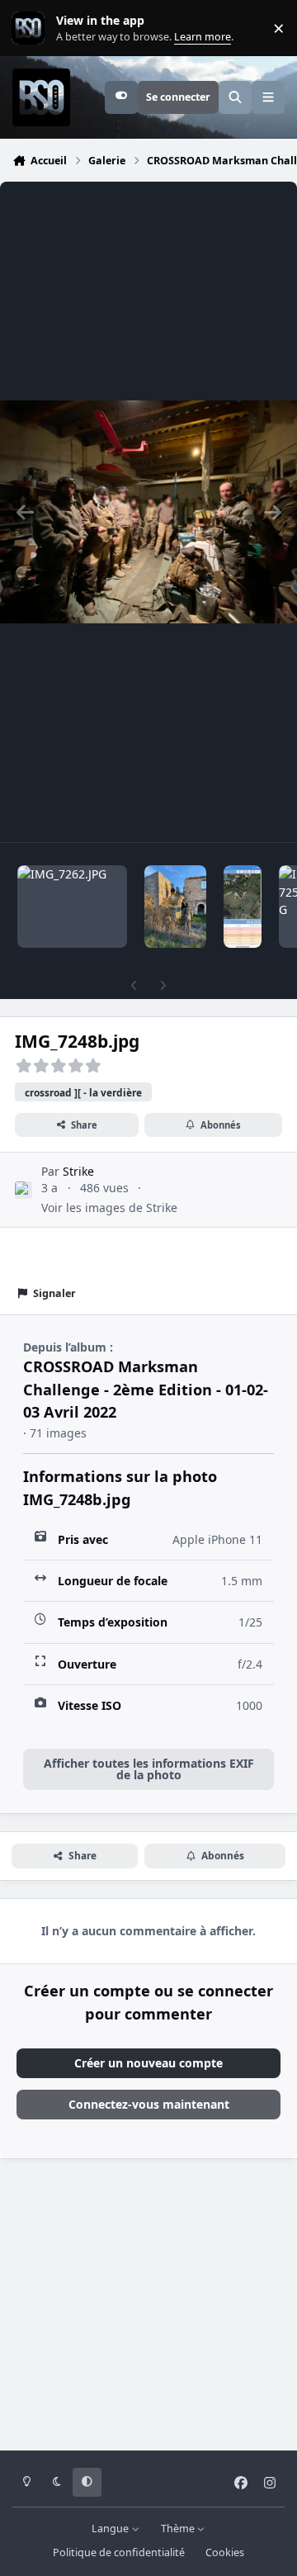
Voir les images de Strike (109, 1207)
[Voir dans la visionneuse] (148, 512)
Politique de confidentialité (119, 2552)
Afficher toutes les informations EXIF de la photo (149, 1769)
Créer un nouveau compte (148, 2063)
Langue (111, 2529)
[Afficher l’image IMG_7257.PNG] (243, 907)
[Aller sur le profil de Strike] (24, 1190)
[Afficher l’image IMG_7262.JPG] (72, 907)
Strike (78, 1171)
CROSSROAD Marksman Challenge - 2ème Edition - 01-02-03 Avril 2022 (146, 1389)
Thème (179, 2529)
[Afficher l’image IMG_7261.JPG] (175, 907)
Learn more (32, 28)
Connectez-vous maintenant (149, 2104)
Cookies (225, 2552)
